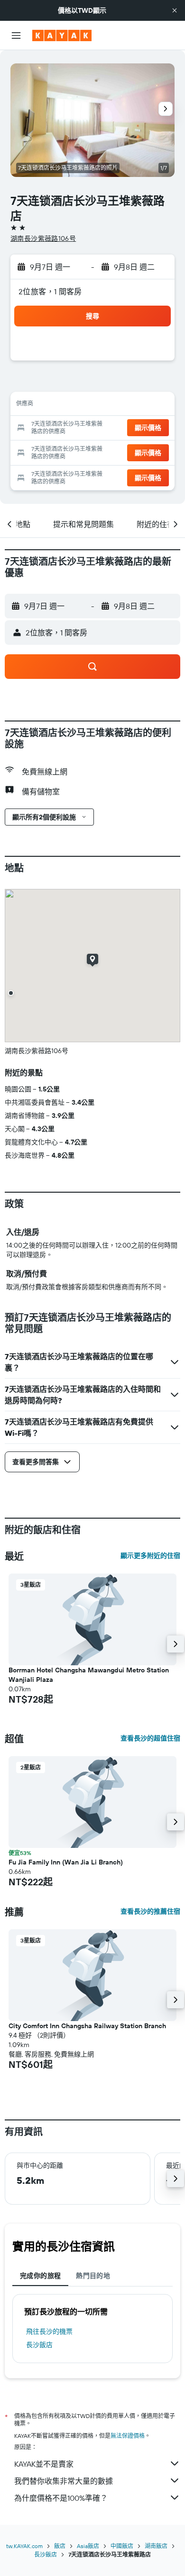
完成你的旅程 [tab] (40, 2276)
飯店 (60, 2546)
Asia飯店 (88, 2546)
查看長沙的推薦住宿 (150, 1911)
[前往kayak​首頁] (62, 35)
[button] (175, 10)
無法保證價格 (128, 2436)
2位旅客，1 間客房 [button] (50, 291)
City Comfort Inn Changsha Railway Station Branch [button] (87, 2026)
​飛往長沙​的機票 (49, 2331)
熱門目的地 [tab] (93, 2276)
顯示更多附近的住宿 (150, 1556)
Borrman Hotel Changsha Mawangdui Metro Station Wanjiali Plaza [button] (89, 1675)
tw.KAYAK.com (24, 2546)
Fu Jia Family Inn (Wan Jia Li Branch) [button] (66, 1862)
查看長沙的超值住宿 (150, 1738)
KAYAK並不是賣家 (44, 2464)
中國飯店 (122, 2546)
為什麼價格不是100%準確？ (61, 2498)
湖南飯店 (156, 2546)
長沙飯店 (39, 2345)
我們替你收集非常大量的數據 (64, 2481)
